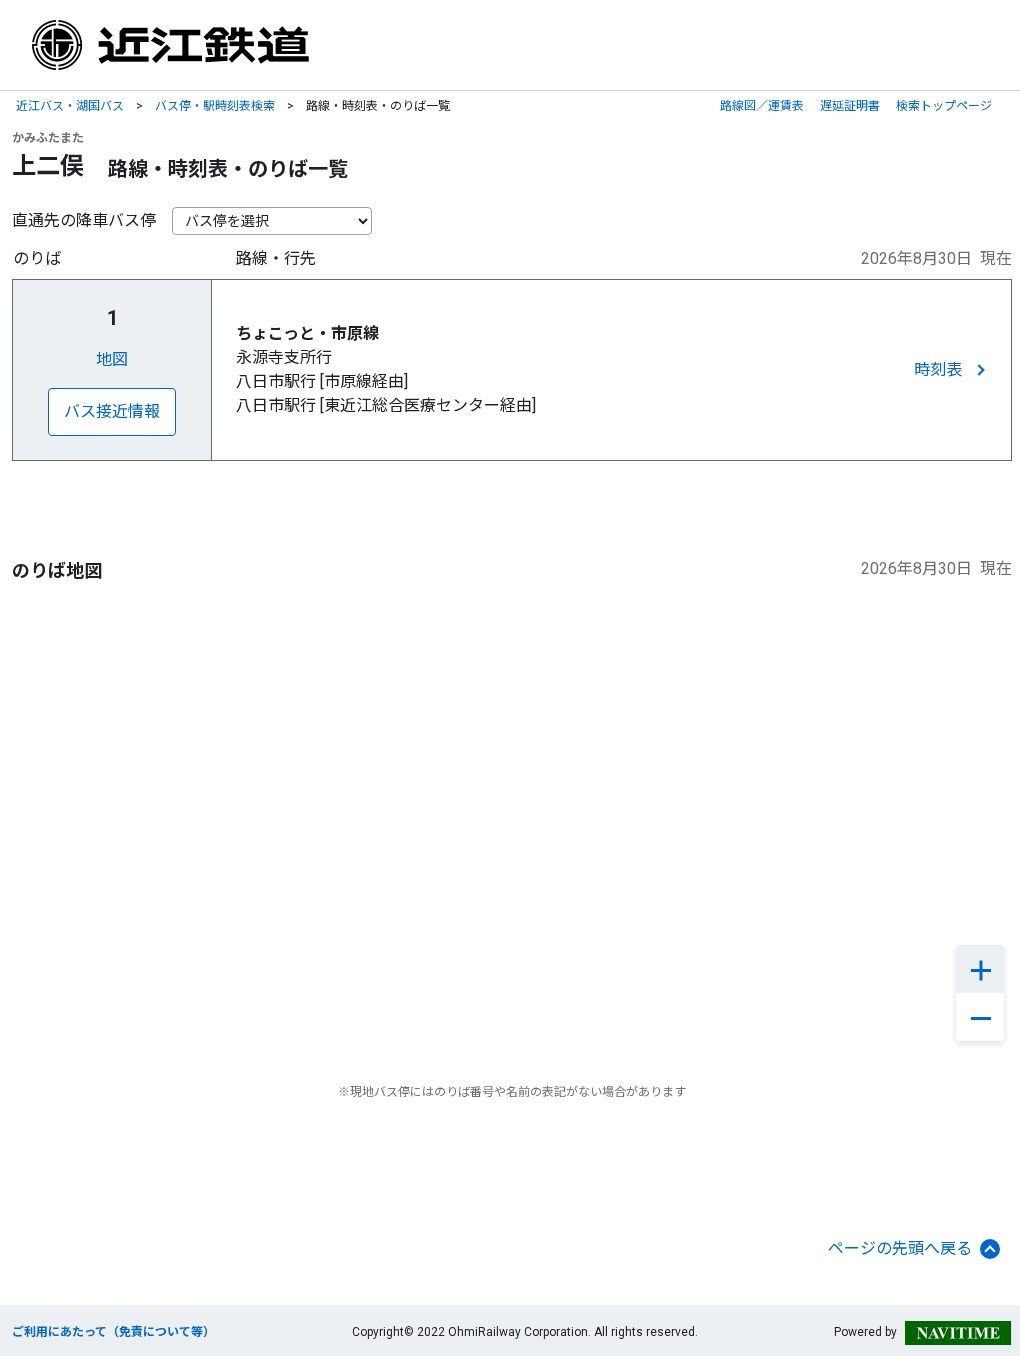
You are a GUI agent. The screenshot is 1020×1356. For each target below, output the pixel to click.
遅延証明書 (850, 106)
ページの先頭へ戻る (900, 1248)
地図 (112, 359)
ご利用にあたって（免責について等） (113, 1332)
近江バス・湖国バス (70, 106)
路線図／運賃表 (762, 106)
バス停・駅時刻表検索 (215, 106)
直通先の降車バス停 (84, 220)
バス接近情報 (112, 411)
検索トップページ (944, 106)
